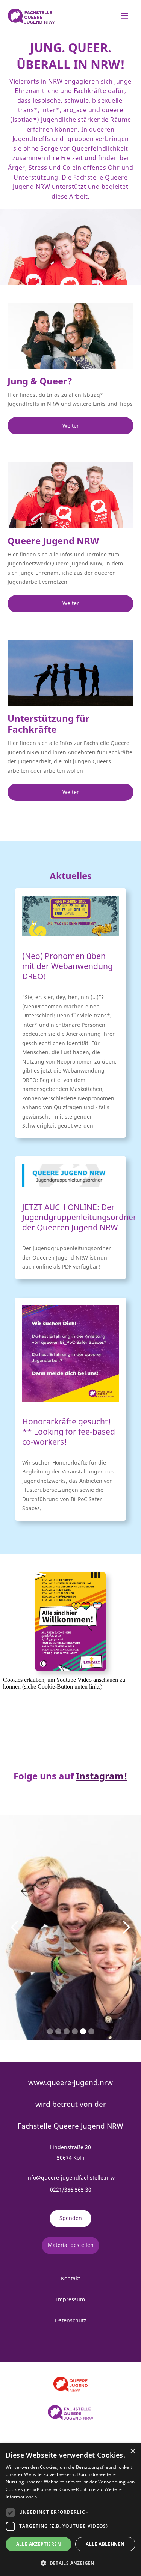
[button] (124, 16)
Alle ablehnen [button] (105, 2544)
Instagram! (102, 1776)
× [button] (133, 2451)
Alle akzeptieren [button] (39, 2544)
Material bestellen (71, 2245)
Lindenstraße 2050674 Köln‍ (70, 2152)
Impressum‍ (70, 2299)
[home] (29, 16)
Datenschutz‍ (71, 2320)
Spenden (71, 2218)
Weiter (71, 426)
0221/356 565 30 (71, 2189)
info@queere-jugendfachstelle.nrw (70, 2177)
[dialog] (70, 2510)
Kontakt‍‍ (70, 2278)
